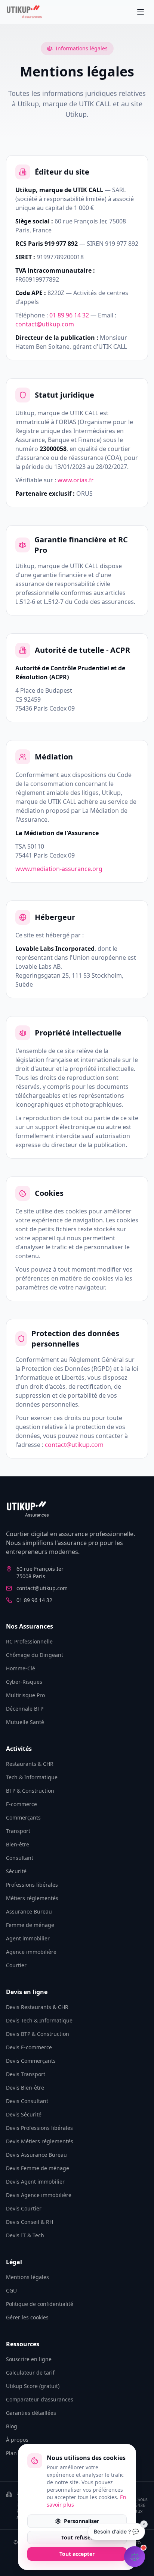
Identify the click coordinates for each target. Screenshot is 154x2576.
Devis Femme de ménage (38, 2168)
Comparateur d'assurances (40, 2399)
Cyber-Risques (24, 1682)
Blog (12, 2426)
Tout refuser (77, 2537)
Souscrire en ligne (29, 2359)
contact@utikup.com (45, 324)
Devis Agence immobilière (39, 2195)
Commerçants (23, 1817)
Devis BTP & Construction (38, 2034)
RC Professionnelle (29, 1641)
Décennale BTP (25, 1709)
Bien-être (18, 1844)
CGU (11, 2290)
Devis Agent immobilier (35, 2182)
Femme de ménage (30, 1925)
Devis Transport (26, 2074)
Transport (18, 1831)
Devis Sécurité (24, 2114)
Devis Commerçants (31, 2061)
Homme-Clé (21, 1668)
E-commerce (21, 1804)
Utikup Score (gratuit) (33, 2386)
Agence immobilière (31, 1952)
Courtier (16, 1965)
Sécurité (16, 1871)
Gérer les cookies (27, 2317)
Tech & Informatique (32, 1777)
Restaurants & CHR (30, 1764)
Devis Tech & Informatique (39, 2020)
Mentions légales (27, 2277)
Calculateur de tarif (30, 2373)
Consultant (20, 1858)
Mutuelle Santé (25, 1722)
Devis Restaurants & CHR (37, 2007)
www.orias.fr (76, 480)
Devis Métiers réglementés (40, 2141)
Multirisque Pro (25, 1695)
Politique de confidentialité (40, 2304)
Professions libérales (32, 1885)
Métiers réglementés (32, 1898)
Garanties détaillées (31, 2413)
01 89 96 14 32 (69, 315)
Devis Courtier (24, 2208)
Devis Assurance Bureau (36, 2155)
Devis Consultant (27, 2101)
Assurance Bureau (29, 1911)
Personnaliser (81, 2521)
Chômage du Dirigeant (35, 1655)
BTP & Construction (30, 1791)
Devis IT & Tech (25, 2235)
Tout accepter (77, 2554)
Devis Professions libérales (39, 2128)
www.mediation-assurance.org (59, 869)
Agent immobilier (28, 1938)
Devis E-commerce (29, 2047)
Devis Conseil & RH (30, 2222)
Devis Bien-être (25, 2088)
